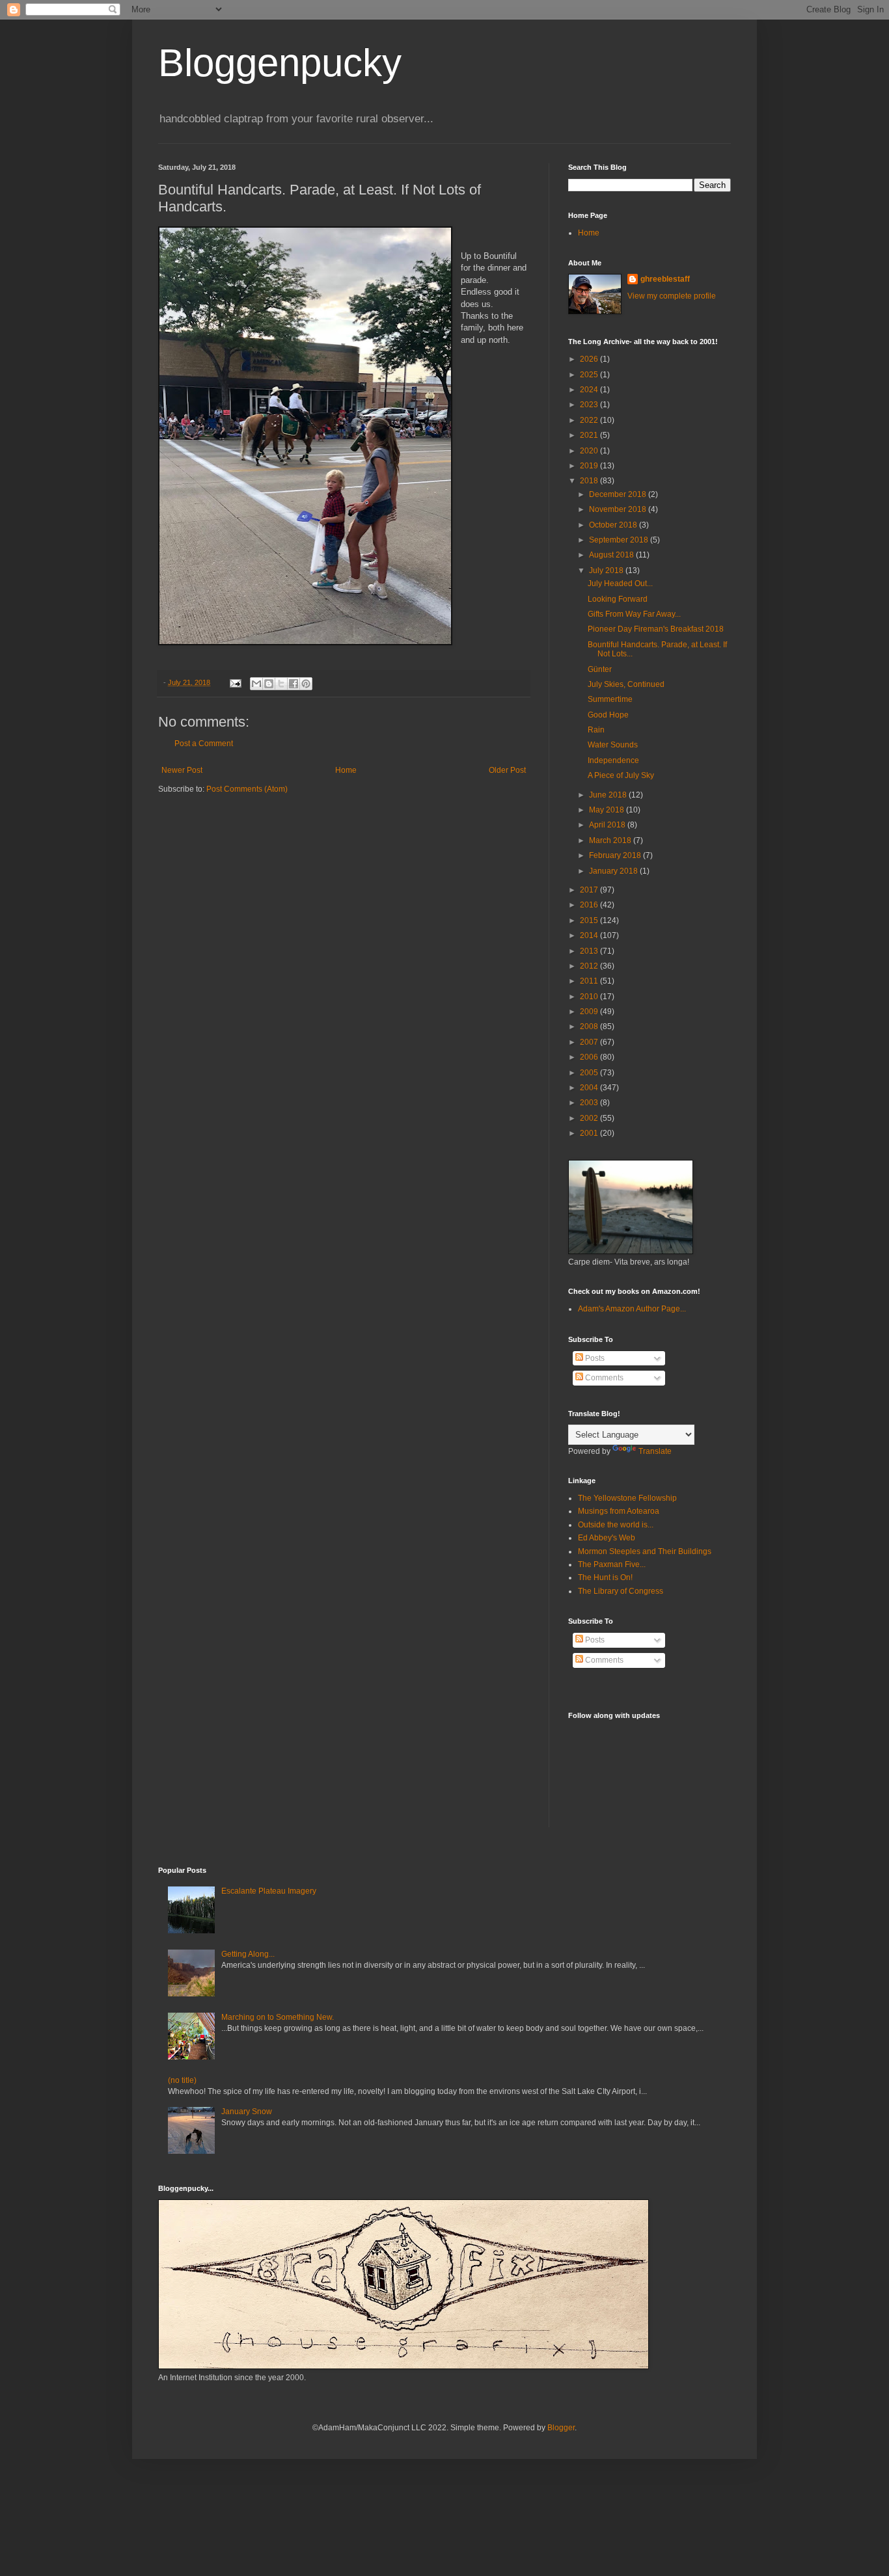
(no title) (182, 2080)
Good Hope (608, 715)
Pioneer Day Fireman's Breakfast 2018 (656, 629)
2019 (590, 466)
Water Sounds (613, 745)
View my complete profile (672, 296)
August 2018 (612, 555)
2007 (590, 1042)
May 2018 (608, 810)
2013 (590, 951)
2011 (590, 981)
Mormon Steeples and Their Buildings (645, 1551)
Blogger (561, 2428)
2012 (590, 966)
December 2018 (619, 494)
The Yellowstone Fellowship (627, 1498)
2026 (590, 359)
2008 (590, 1026)
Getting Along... (248, 1954)
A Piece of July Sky (621, 775)
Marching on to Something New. (278, 2017)
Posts (594, 1358)
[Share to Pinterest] (306, 684)
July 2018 (607, 570)
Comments (603, 1378)
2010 (590, 997)
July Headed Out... (620, 584)
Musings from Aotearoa (619, 1511)
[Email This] (256, 684)
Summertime (610, 699)
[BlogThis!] (269, 684)
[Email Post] (235, 682)
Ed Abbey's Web (607, 1538)
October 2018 (614, 525)
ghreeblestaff (665, 279)
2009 (590, 1012)
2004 (590, 1088)
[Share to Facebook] (294, 684)
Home (346, 770)
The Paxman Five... (612, 1564)
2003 (590, 1103)
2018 (590, 481)
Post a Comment (204, 744)
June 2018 (609, 795)
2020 (590, 451)
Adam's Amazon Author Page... (632, 1309)
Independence (613, 760)
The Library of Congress (621, 1591)
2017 (590, 890)
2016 (590, 905)
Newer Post (182, 770)
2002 (590, 1118)
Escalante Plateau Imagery (269, 1891)
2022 (590, 420)
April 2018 (608, 825)
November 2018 (619, 509)
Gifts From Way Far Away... (634, 614)
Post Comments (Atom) (247, 789)
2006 (590, 1057)
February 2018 (616, 855)
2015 (590, 920)
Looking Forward (618, 599)
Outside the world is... (616, 1525)
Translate (655, 1451)
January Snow (247, 2112)
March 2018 (611, 840)
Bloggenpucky (280, 63)
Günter (600, 669)
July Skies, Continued (626, 684)
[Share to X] (281, 684)
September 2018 (620, 540)
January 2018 (614, 871)
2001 (590, 1133)
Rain (596, 730)
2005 (590, 1073)
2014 (590, 935)
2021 (590, 435)
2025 (590, 375)
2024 (590, 390)
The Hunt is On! (605, 1577)
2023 (590, 405)
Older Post (507, 770)
